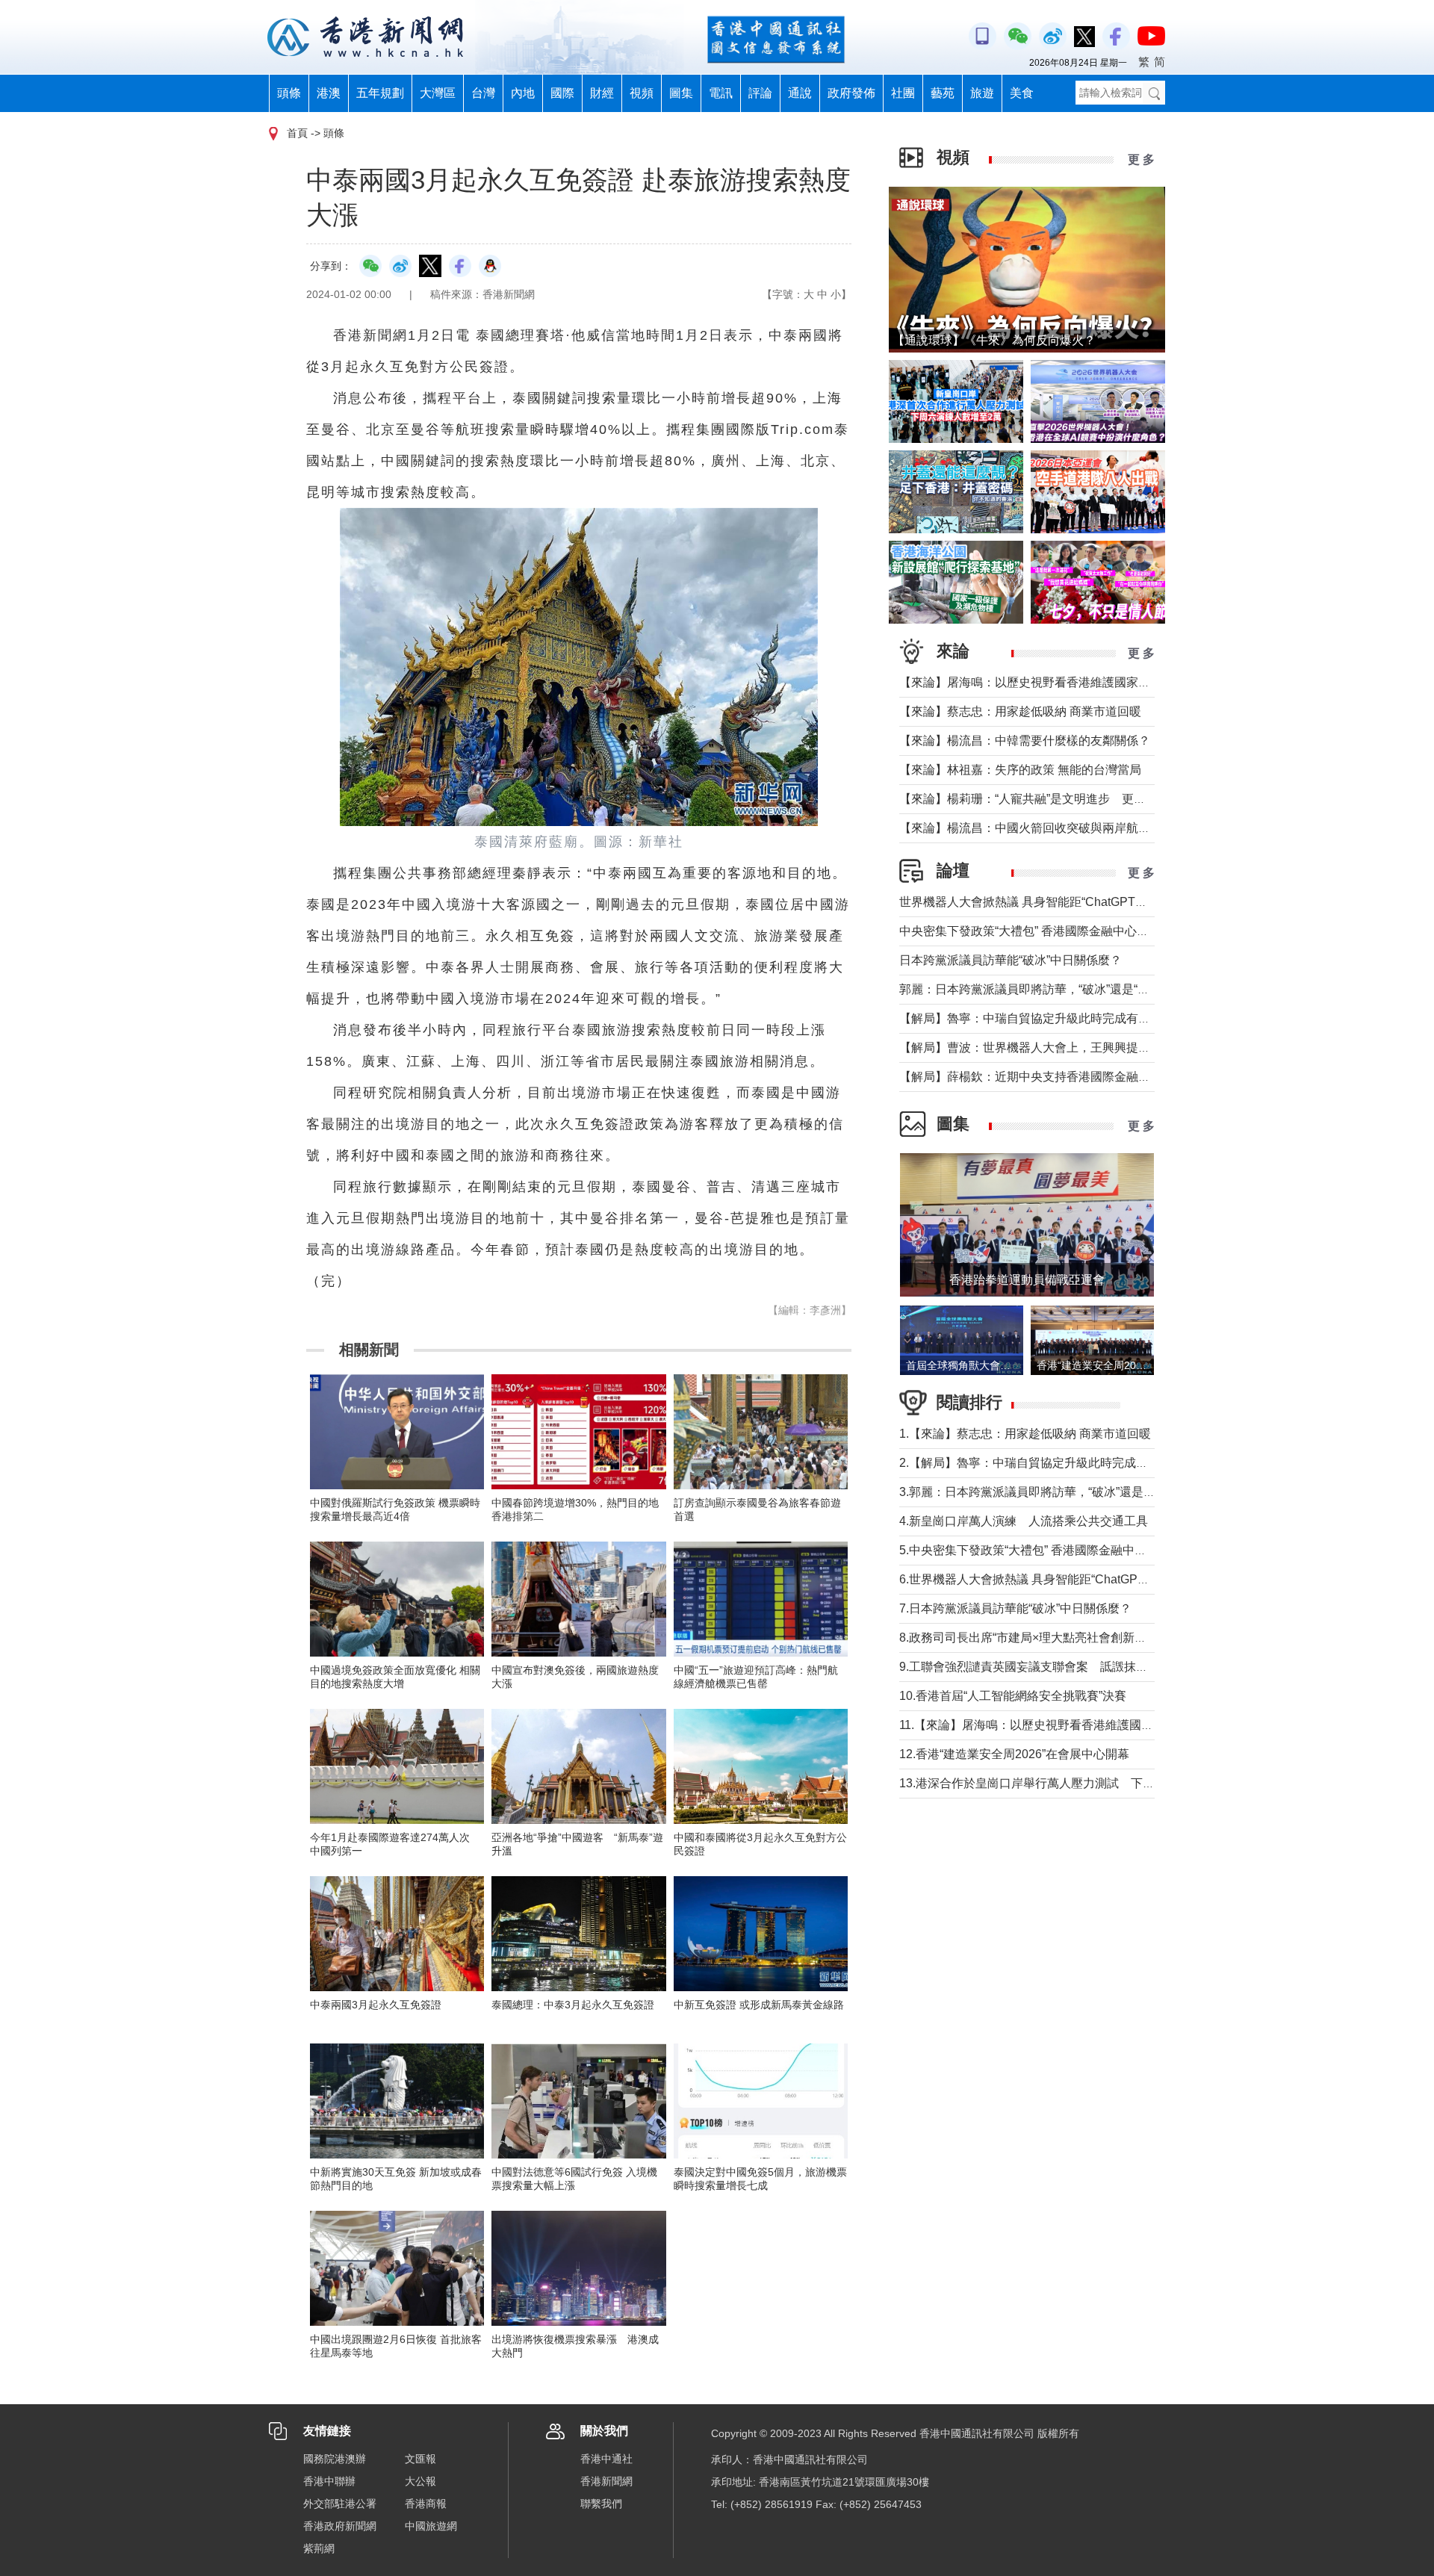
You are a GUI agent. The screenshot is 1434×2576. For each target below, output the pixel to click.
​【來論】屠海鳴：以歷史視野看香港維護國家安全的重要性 (1055, 682)
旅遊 (982, 93)
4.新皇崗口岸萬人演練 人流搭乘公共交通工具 (1024, 1521)
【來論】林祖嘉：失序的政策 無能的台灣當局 (1020, 770)
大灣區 (438, 93)
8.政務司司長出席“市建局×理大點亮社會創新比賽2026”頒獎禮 (1062, 1638)
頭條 (289, 93)
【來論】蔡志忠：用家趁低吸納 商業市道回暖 (1020, 711)
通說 (800, 93)
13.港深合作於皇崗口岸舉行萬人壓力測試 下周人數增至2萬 (1060, 1783)
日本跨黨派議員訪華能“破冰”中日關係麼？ (1011, 960)
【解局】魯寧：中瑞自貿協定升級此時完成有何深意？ (1043, 1018)
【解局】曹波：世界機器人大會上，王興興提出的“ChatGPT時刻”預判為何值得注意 (1119, 1048)
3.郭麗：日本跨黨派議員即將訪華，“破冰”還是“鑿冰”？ (1043, 1492)
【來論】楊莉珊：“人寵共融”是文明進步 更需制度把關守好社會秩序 (1082, 799)
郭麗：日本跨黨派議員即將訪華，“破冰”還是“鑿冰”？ (1038, 989)
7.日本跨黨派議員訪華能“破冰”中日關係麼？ (1015, 1608)
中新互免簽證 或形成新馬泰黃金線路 (759, 2005)
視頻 (642, 93)
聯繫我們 (601, 2504)
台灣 (483, 93)
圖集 (681, 93)
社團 (903, 93)
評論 (760, 93)
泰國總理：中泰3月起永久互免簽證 (573, 2005)
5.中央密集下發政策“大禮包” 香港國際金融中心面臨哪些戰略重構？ (1077, 1550)
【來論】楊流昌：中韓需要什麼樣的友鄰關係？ (1025, 741)
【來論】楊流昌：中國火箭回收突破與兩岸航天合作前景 (1049, 828)
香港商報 (426, 2504)
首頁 (297, 133)
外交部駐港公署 (340, 2504)
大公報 (420, 2481)
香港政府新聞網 (340, 2526)
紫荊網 (319, 2548)
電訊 (721, 93)
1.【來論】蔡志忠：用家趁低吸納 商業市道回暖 (1025, 1434)
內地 (523, 93)
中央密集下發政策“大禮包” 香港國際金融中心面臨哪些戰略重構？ (1072, 931)
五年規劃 (380, 93)
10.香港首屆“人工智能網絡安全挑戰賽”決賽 (1013, 1696)
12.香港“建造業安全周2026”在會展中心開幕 (1014, 1754)
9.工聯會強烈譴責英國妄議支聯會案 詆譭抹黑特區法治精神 (1059, 1667)
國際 (562, 93)
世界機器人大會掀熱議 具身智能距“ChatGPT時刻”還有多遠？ (1061, 902)
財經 (602, 93)
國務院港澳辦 (335, 2459)
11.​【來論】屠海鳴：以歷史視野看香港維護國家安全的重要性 (1062, 1725)
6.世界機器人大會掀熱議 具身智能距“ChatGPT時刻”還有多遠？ (1066, 1579)
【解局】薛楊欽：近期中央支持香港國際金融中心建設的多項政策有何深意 (1096, 1077)
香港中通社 (606, 2459)
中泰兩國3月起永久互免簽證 (376, 2005)
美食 (1022, 93)
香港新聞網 (606, 2481)
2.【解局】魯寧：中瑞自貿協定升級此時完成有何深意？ (1047, 1463)
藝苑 (943, 93)
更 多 (1141, 159)
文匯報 (420, 2459)
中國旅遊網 (431, 2526)
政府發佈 (851, 93)
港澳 (329, 93)
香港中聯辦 (329, 2481)
